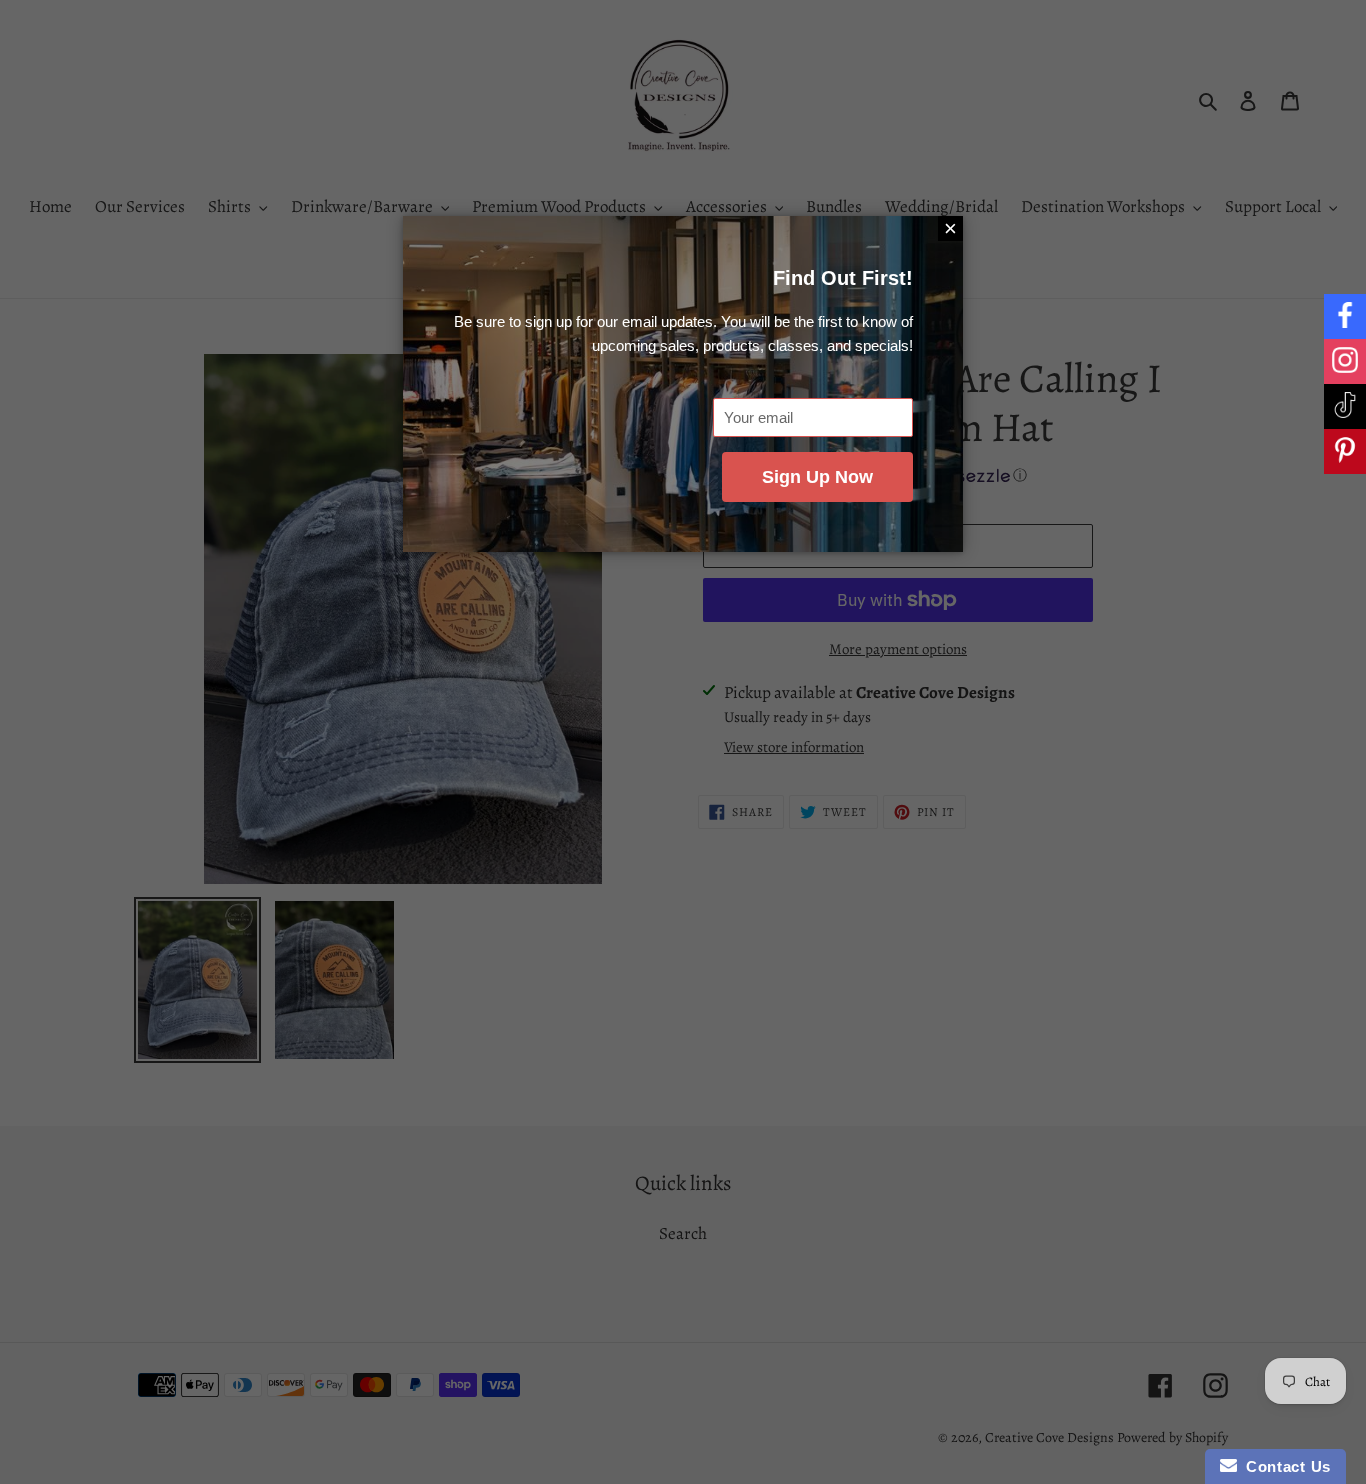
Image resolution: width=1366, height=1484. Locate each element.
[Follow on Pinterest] (1345, 451)
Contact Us (1284, 1466)
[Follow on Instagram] (1345, 361)
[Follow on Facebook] (1345, 316)
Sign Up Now (817, 477)
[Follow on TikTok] (1345, 406)
